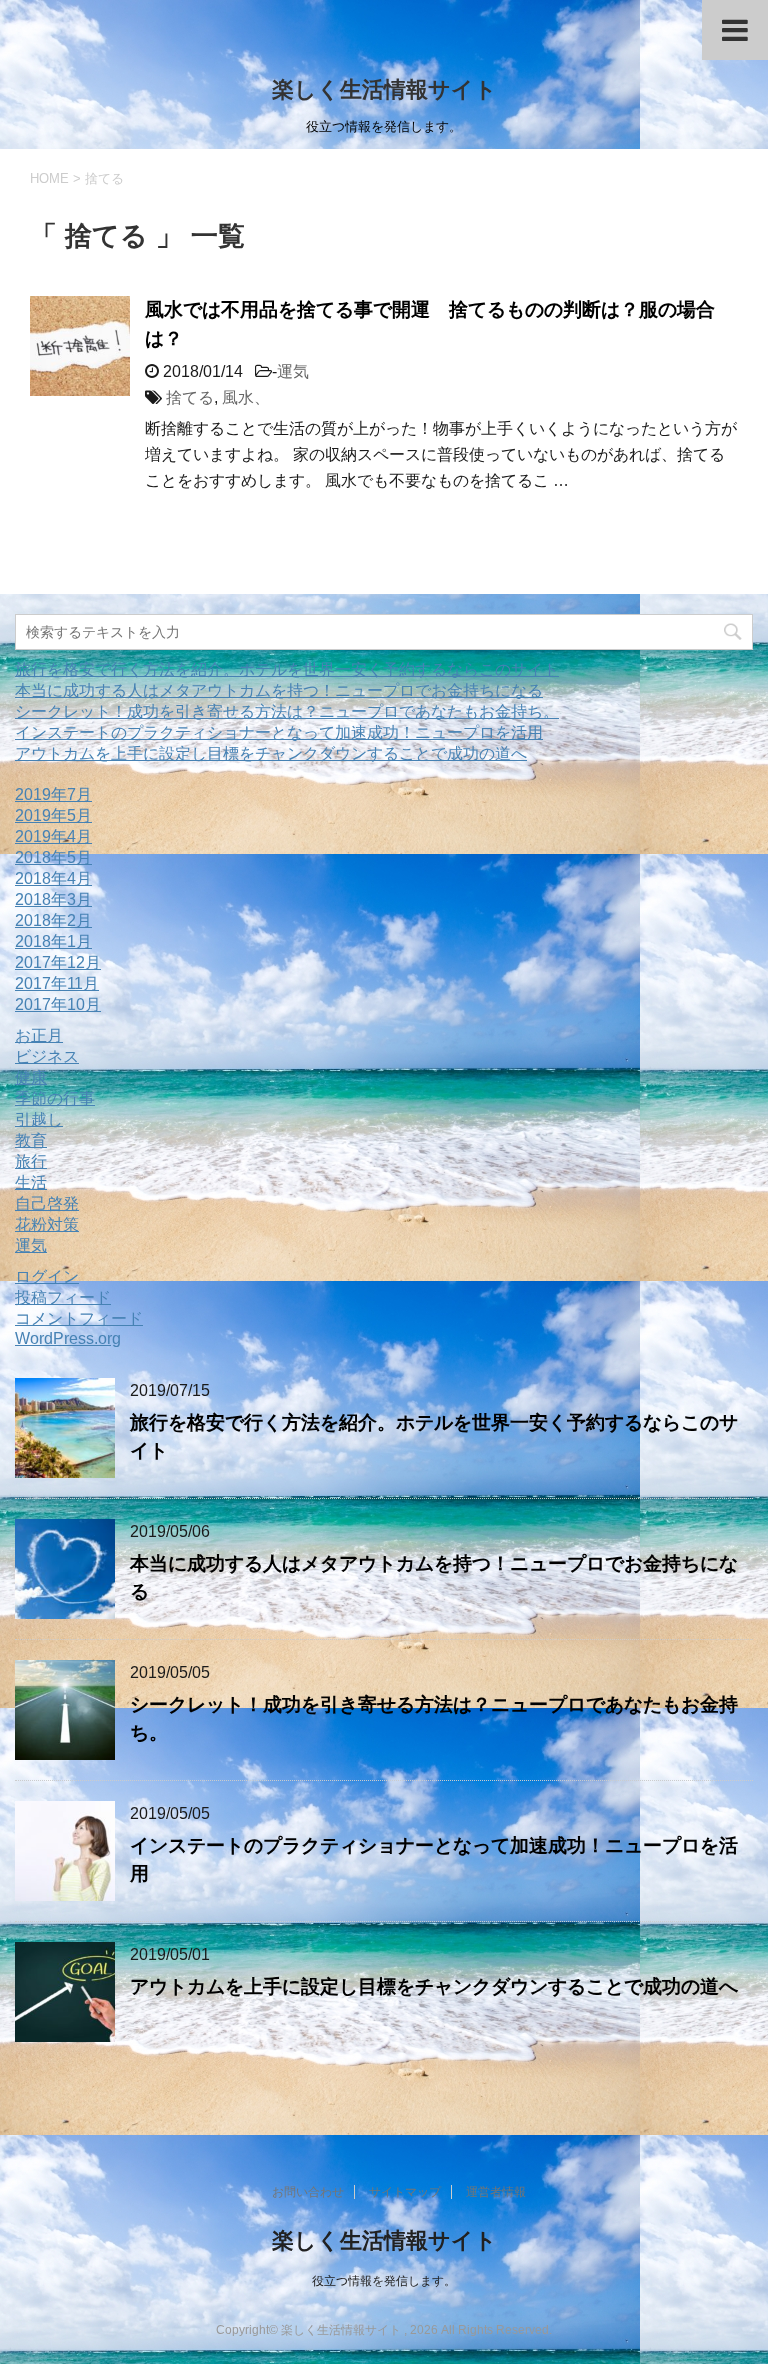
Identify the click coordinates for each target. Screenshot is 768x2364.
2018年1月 (53, 941)
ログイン (47, 1276)
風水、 (246, 397)
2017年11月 (57, 983)
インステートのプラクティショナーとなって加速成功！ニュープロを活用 (279, 732)
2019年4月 (53, 836)
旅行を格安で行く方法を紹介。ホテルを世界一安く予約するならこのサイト (287, 669)
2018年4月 (53, 878)
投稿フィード (63, 1297)
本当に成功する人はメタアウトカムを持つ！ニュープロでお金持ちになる (279, 690)
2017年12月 (58, 962)
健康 (31, 1077)
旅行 (31, 1161)
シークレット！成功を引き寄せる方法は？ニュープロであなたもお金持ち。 (287, 711)
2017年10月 (58, 1004)
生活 (31, 1182)
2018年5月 (53, 857)
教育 (31, 1140)
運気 (293, 371)
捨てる (190, 397)
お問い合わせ (308, 2192)
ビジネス (47, 1056)
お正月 (39, 1035)
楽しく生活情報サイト (384, 89)
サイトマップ (405, 2192)
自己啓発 (47, 1203)
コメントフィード (79, 1318)
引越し (39, 1119)
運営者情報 (496, 2192)
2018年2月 (53, 920)
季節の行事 (55, 1098)
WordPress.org (68, 1338)
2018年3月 (53, 899)
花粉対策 (47, 1224)
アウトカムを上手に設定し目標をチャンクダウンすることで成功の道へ (271, 753)
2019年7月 (53, 794)
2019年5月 (53, 815)
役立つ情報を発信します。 (384, 2281)
